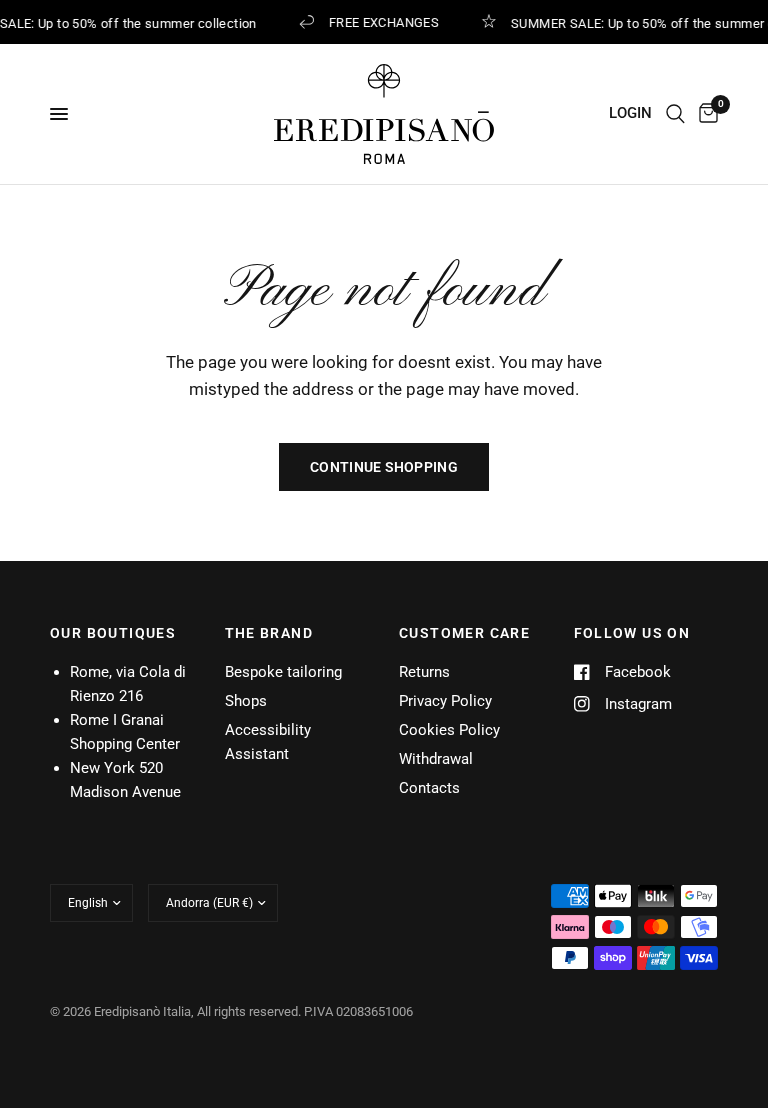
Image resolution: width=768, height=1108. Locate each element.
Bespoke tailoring (283, 672)
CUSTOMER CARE (464, 633)
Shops (246, 701)
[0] (705, 114)
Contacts (429, 788)
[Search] (675, 114)
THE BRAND (269, 633)
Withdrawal (436, 759)
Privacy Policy (445, 701)
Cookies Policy (449, 730)
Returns (424, 672)
